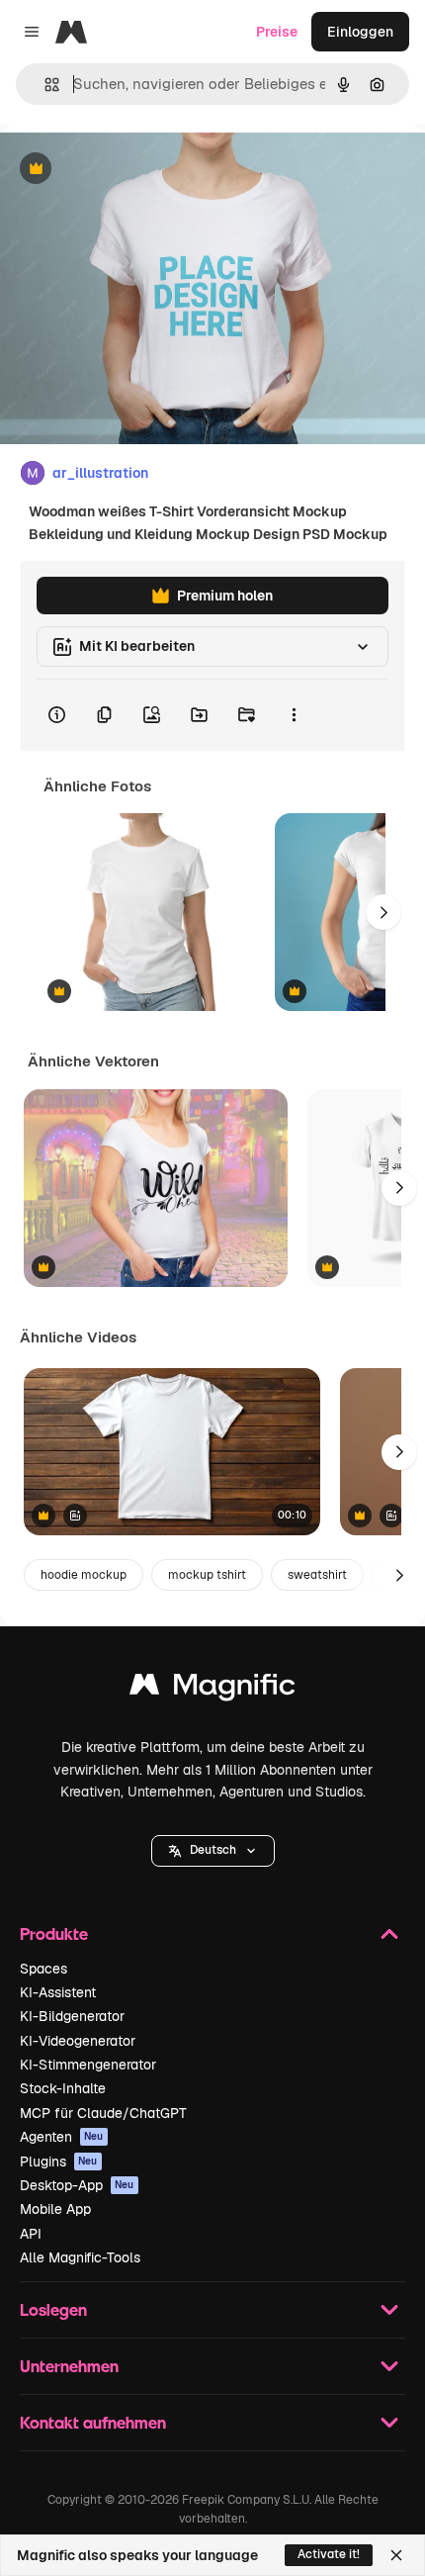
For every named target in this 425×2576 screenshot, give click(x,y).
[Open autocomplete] (44, 85)
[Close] (396, 2555)
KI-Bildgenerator (72, 2016)
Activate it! (329, 2554)
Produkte (54, 1933)
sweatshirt (317, 1575)
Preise (277, 32)
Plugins (59, 2162)
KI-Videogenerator (78, 2041)
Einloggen (360, 32)
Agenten (62, 2137)
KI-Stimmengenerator (88, 2065)
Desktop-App (77, 2185)
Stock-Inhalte (63, 2088)
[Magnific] (212, 1689)
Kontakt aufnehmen (93, 2422)
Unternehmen (69, 2366)
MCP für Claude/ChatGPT (103, 2113)
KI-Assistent (58, 1992)
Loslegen (53, 2309)
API (31, 2234)
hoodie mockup (84, 1575)
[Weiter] (383, 912)
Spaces (43, 1969)
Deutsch (213, 1850)
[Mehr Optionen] (294, 715)
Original (127, 170)
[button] (213, 1851)
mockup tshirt (207, 1575)
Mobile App (55, 2209)
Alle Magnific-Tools (80, 2257)
